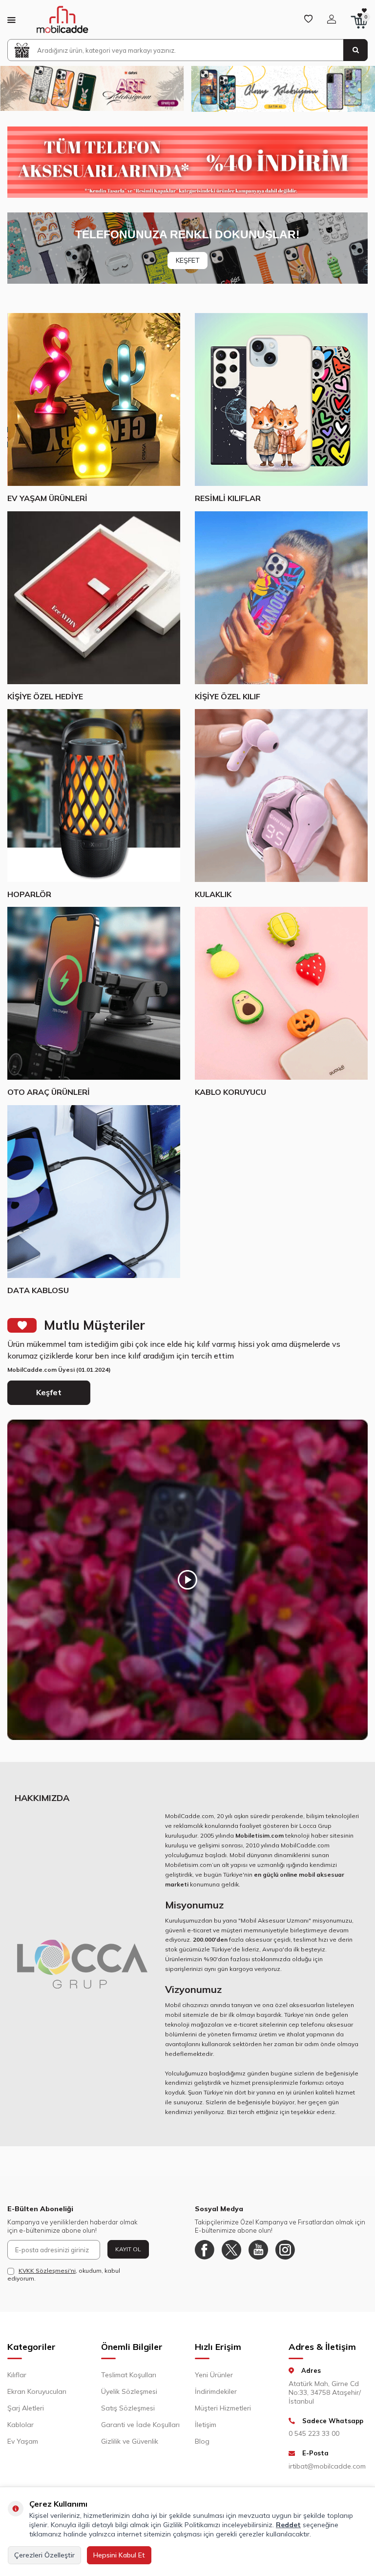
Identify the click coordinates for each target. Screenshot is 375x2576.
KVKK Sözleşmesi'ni (47, 2271)
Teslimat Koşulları (129, 2375)
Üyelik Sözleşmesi (129, 2391)
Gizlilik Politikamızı (192, 2525)
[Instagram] (285, 2250)
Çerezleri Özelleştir (44, 2555)
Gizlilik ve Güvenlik (130, 2441)
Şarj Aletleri (26, 2408)
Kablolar (21, 2425)
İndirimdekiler (216, 2391)
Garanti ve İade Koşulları (140, 2425)
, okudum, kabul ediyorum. (64, 2274)
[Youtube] (258, 2250)
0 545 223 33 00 (314, 2433)
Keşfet (49, 1392)
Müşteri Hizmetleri (223, 2408)
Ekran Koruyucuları (37, 2391)
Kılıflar (17, 2375)
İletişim (206, 2425)
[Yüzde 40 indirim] (187, 162)
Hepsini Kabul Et (119, 2555)
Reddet (288, 2525)
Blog (202, 2441)
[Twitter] (231, 2250)
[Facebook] (205, 2250)
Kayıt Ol (128, 2249)
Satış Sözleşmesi (128, 2408)
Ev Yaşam (23, 2441)
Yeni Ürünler (214, 2375)
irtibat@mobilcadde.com (327, 2466)
